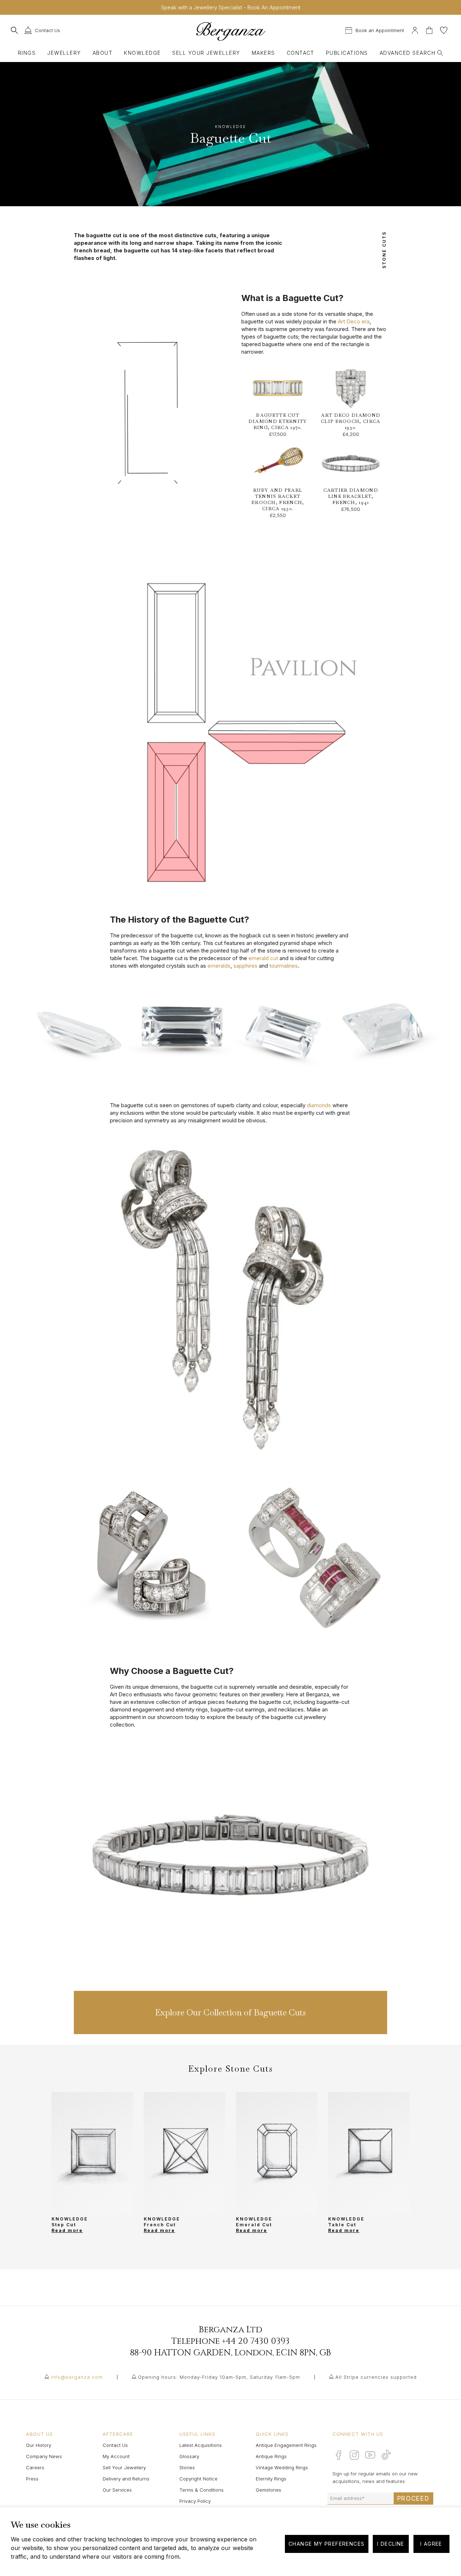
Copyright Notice (198, 2479)
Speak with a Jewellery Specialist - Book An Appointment (231, 7)
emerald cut (263, 958)
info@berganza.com (77, 2377)
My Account (116, 2456)
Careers (35, 2467)
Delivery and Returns (126, 2479)
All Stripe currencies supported (376, 2377)
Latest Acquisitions (201, 2445)
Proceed (413, 2498)
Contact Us (115, 2445)
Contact (301, 53)
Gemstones (268, 2490)
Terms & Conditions (202, 2490)
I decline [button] (391, 2544)
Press (32, 2479)
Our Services (117, 2490)
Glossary (189, 2456)
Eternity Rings (271, 2479)
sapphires (245, 966)
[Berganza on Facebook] (339, 2455)
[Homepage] (231, 31)
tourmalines (284, 966)
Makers (263, 53)
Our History (39, 2445)
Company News (44, 2456)
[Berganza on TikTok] (386, 2455)
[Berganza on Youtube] (370, 2455)
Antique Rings (271, 2456)
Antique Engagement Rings (286, 2445)
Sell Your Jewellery (206, 53)
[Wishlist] (444, 29)
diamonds (319, 1105)
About (102, 53)
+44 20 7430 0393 (256, 2341)
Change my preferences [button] (326, 2544)
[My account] (415, 29)
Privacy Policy (195, 2501)
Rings (27, 53)
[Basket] (430, 29)
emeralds (219, 966)
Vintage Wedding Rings (282, 2467)
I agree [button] (431, 2544)
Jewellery (64, 53)
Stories (187, 2467)
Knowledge (142, 53)
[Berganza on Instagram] (354, 2455)
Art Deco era (354, 321)
